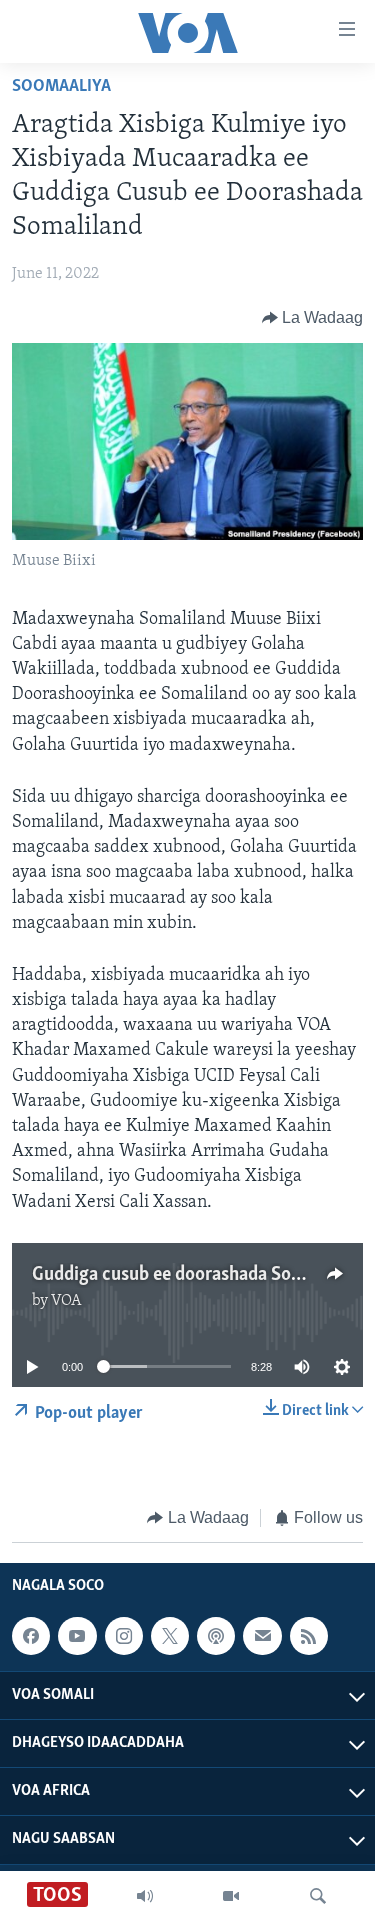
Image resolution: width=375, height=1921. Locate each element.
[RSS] (309, 1637)
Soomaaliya (61, 87)
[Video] (231, 1896)
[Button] (313, 318)
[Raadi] (318, 1896)
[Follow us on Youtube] (77, 1637)
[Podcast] (216, 1637)
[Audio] (145, 1896)
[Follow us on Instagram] (124, 1637)
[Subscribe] (262, 1637)
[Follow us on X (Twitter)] (170, 1637)
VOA (66, 1301)
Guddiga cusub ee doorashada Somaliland (195, 1275)
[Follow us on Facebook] (31, 1637)
